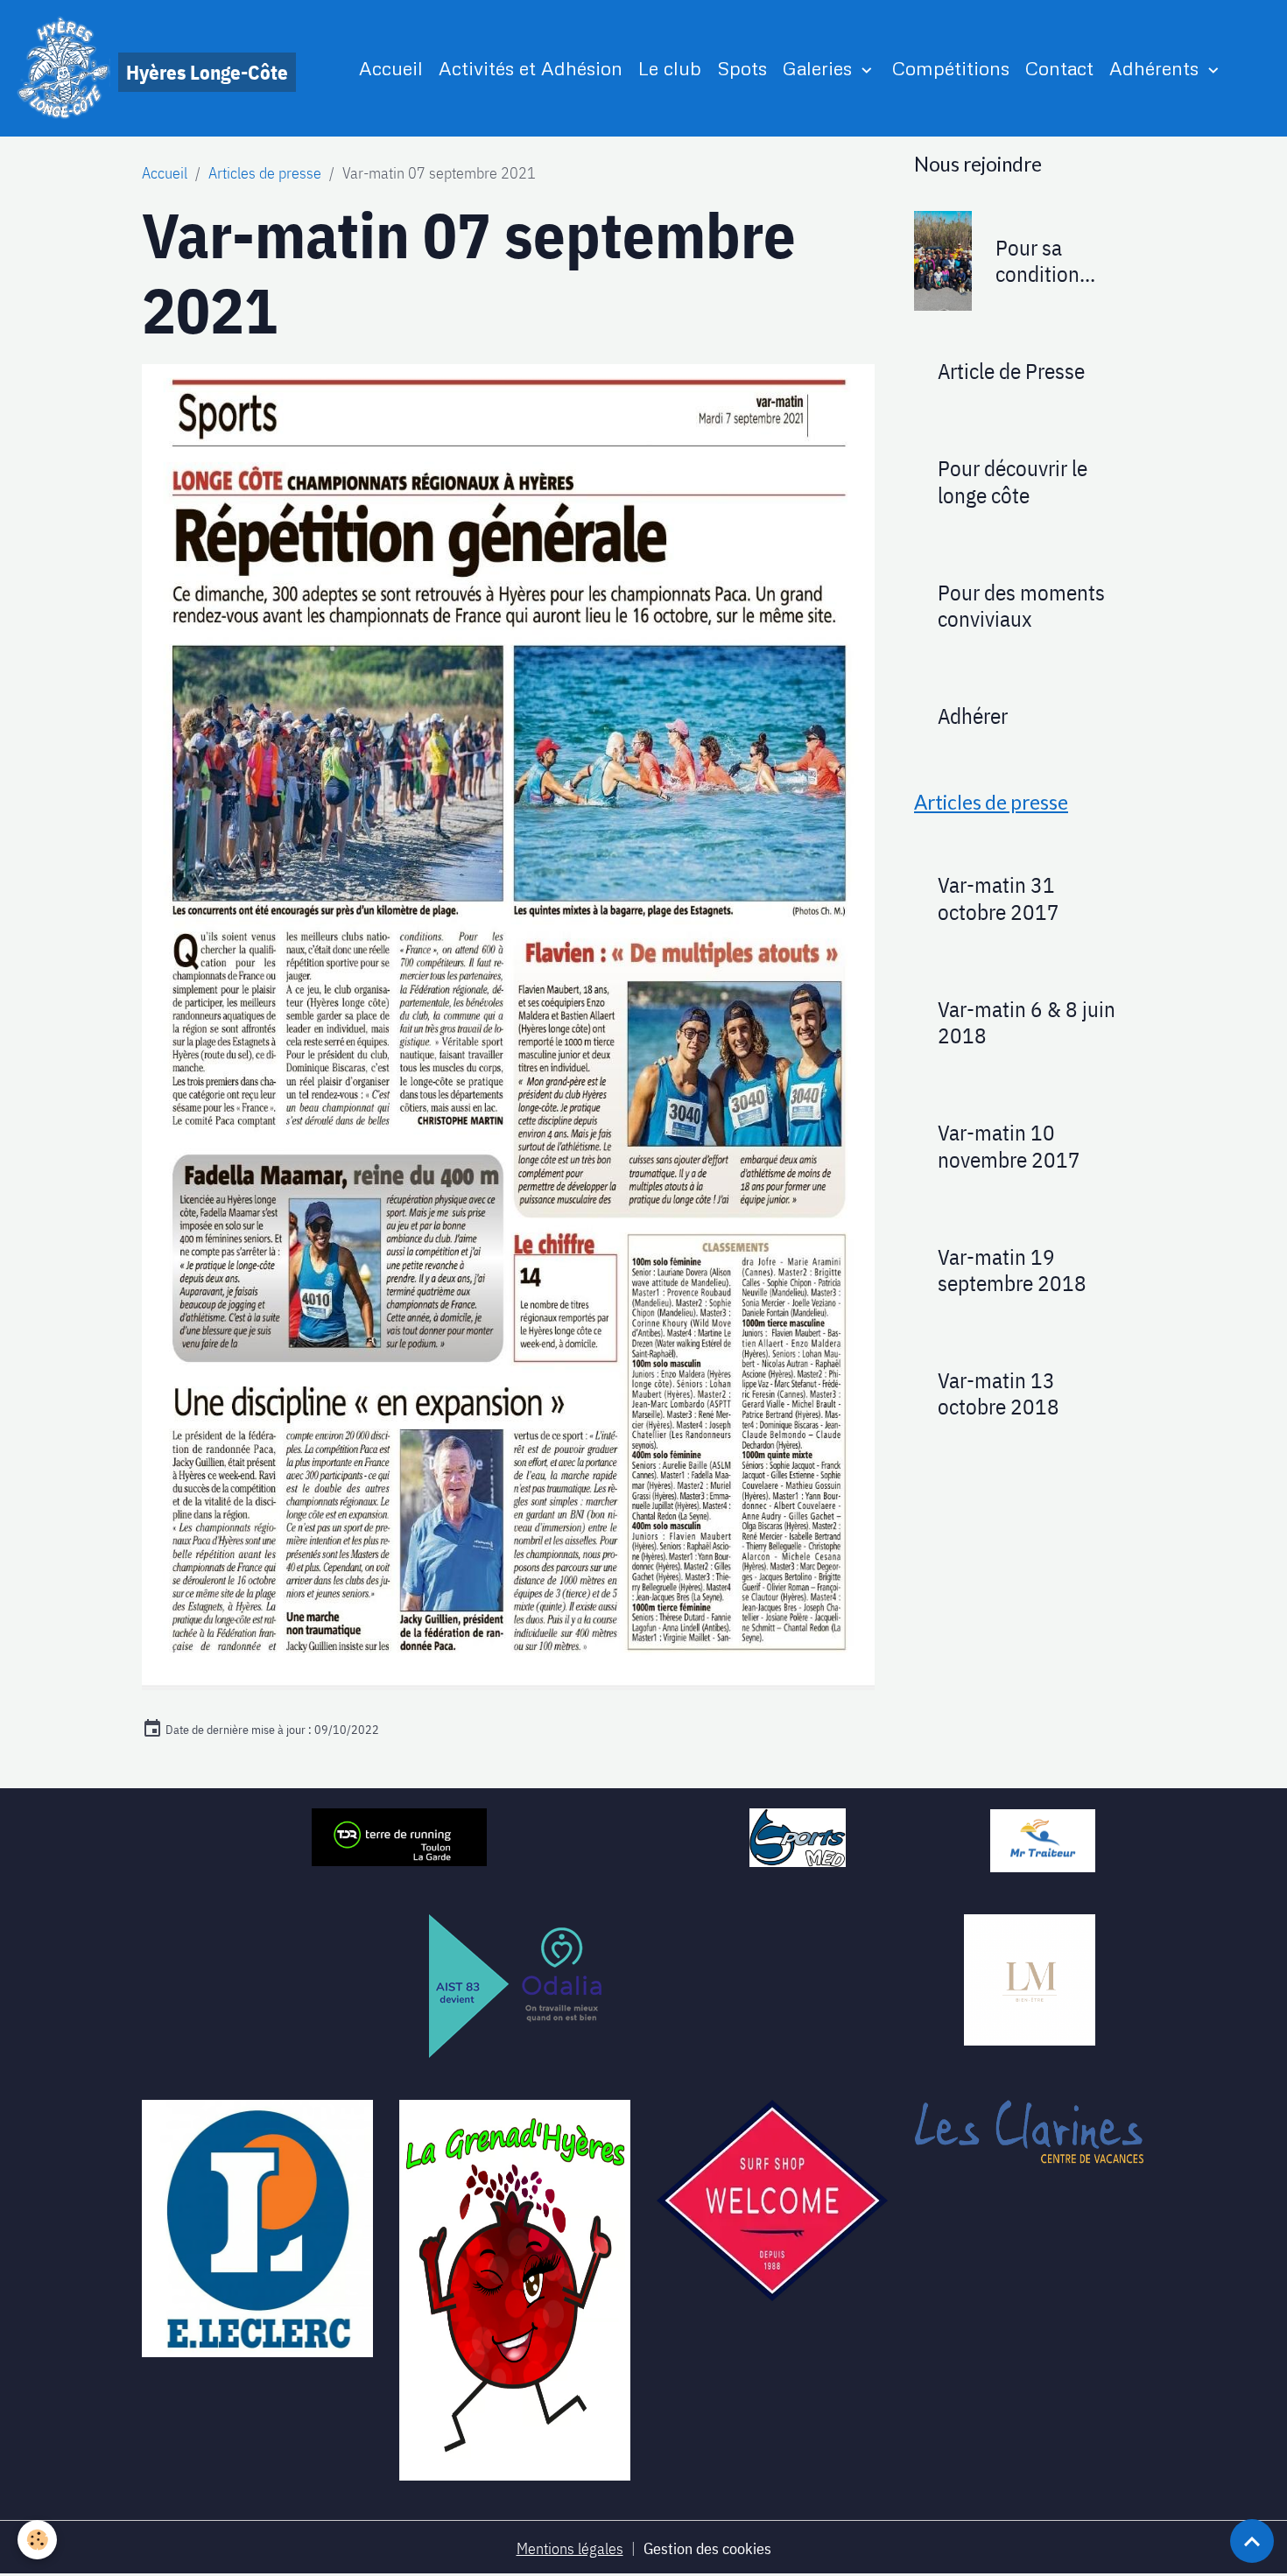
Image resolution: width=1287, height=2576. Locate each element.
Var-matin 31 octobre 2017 (999, 898)
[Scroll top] (1252, 2541)
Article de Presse (1011, 371)
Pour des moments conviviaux (1021, 606)
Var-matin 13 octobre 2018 (999, 1393)
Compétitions (951, 68)
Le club (670, 68)
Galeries (820, 68)
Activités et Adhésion (531, 68)
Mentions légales (570, 2548)
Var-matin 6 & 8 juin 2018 (1027, 1022)
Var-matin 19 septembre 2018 (1012, 1270)
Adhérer (973, 716)
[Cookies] (37, 2540)
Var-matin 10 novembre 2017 (1009, 1146)
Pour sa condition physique (1037, 261)
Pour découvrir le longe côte (1013, 481)
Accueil (391, 68)
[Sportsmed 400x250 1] (798, 1836)
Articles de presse (265, 173)
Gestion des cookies (707, 2548)
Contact (1059, 68)
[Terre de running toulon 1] (399, 1836)
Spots (742, 68)
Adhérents (1157, 68)
